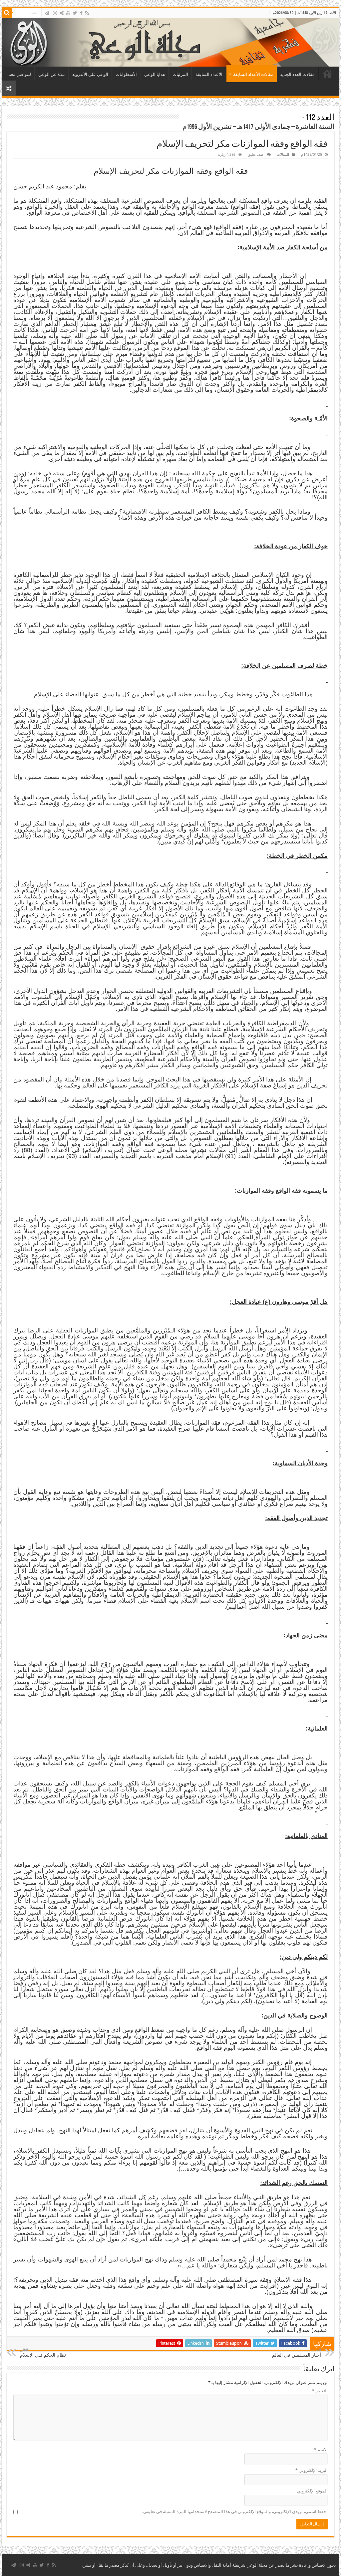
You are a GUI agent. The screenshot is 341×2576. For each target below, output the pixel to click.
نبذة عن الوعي (52, 74)
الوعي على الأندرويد (90, 74)
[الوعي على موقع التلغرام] (47, 13)
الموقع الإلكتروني (312, 2491)
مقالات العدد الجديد (297, 74)
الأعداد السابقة (209, 74)
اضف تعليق (256, 155)
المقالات (283, 155)
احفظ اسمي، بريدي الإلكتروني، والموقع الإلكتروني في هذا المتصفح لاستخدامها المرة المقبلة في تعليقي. (235, 2512)
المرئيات (180, 74)
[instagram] (55, 13)
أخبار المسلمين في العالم (297, 2353)
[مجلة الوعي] (170, 42)
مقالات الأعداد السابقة (253, 74)
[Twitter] (75, 13)
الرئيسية (327, 74)
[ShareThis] (62, 13)
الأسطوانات (126, 74)
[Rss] (87, 13)
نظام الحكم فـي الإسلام (43, 2353)
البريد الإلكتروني (312, 2470)
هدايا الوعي (155, 74)
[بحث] (7, 13)
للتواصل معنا (20, 74)
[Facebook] (81, 13)
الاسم (321, 2450)
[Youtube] (68, 13)
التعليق (320, 2391)
